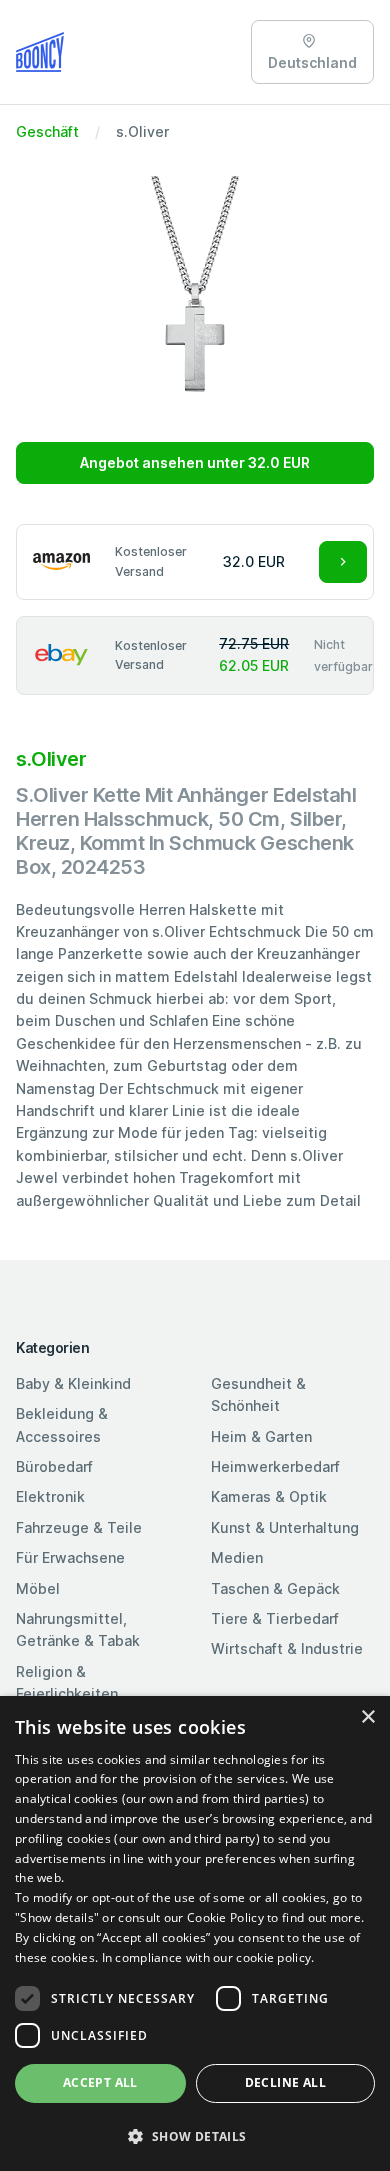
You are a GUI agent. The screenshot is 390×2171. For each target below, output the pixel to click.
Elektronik (50, 1496)
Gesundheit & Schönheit (258, 1394)
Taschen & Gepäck (275, 1588)
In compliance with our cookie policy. (208, 1957)
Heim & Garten (261, 1436)
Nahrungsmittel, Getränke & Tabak (78, 1629)
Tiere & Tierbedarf (275, 1618)
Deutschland (312, 62)
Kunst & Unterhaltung (285, 1527)
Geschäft (47, 131)
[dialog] (195, 1933)
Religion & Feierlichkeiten (67, 1682)
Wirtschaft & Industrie (287, 1648)
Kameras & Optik (269, 1496)
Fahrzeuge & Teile (79, 1527)
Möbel (38, 1588)
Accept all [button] (100, 2082)
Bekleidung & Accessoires (62, 1424)
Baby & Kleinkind (73, 1383)
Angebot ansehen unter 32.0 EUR (195, 462)
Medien (237, 1557)
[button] (195, 2136)
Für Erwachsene (70, 1557)
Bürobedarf (54, 1466)
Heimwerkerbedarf (275, 1466)
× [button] (367, 1717)
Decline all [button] (285, 2082)
